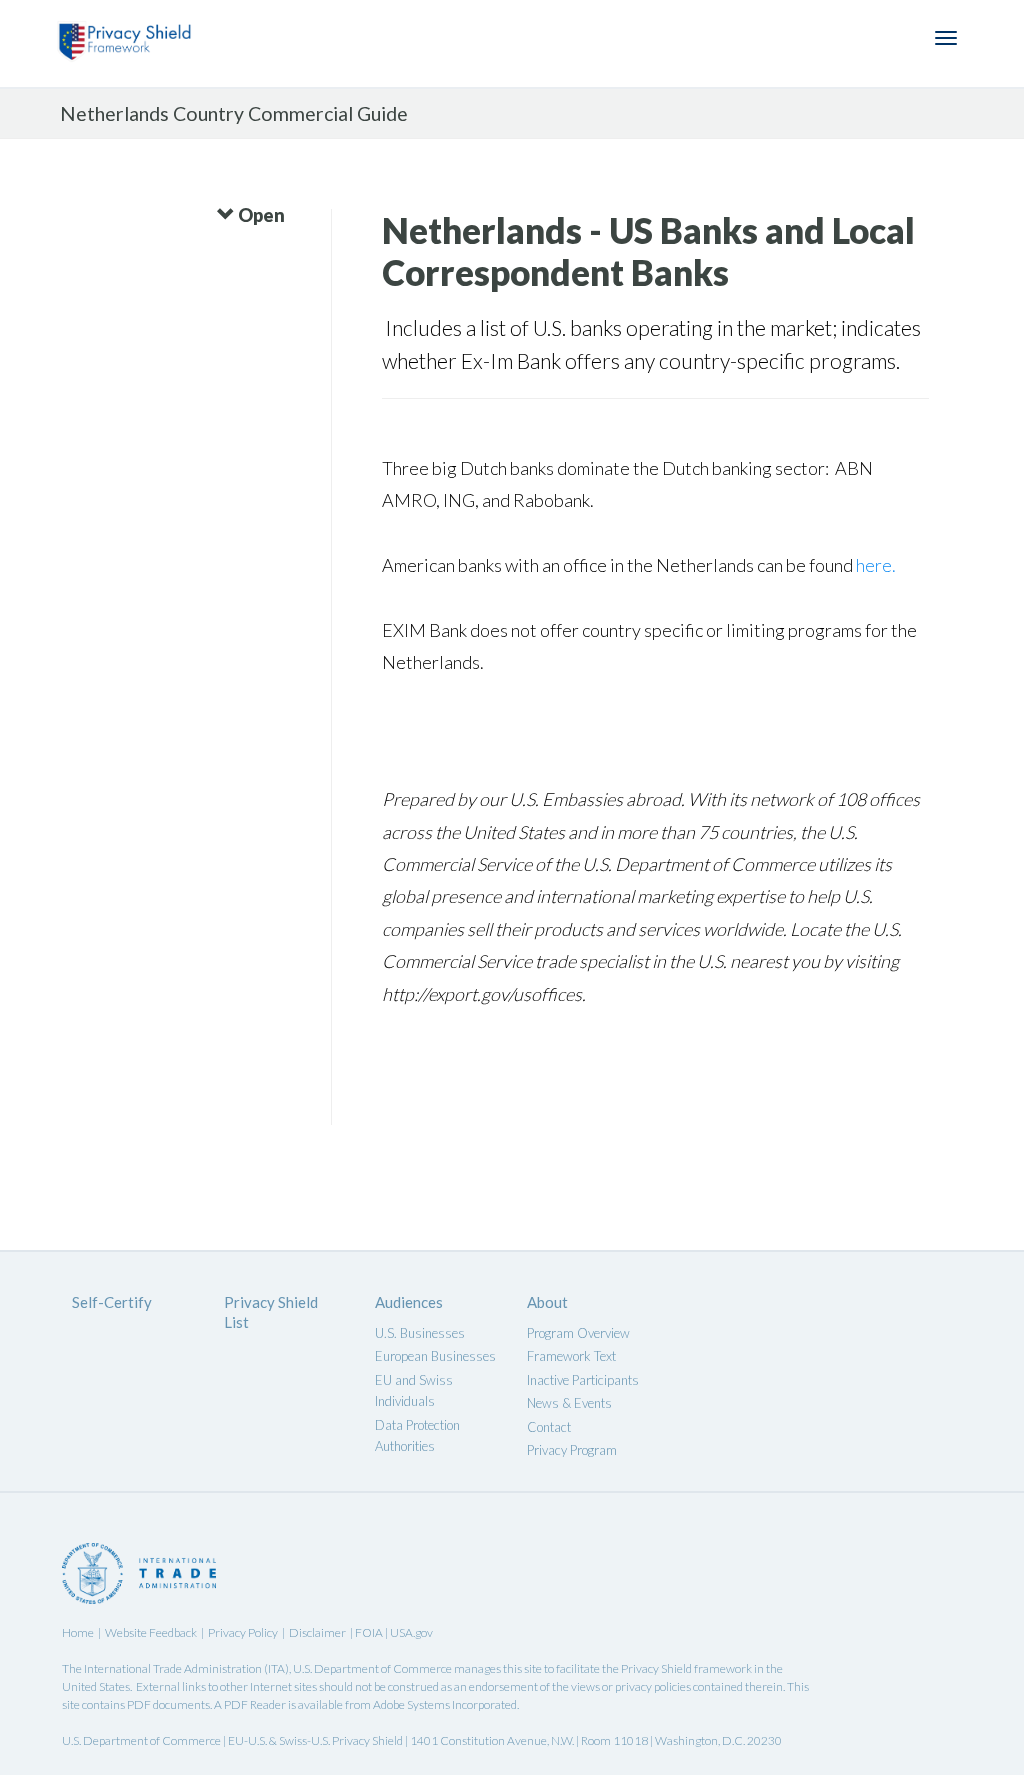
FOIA (370, 1632)
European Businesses (435, 1356)
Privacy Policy (243, 1632)
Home (78, 1632)
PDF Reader (255, 1704)
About (547, 1302)
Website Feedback (151, 1632)
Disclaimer (317, 1632)
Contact (549, 1427)
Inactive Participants (583, 1380)
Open (260, 215)
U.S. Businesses (420, 1333)
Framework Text (571, 1356)
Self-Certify (112, 1302)
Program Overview (578, 1333)
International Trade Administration (173, 1668)
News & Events (569, 1403)
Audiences (409, 1302)
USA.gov (411, 1632)
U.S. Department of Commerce (372, 1668)
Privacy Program (572, 1450)
